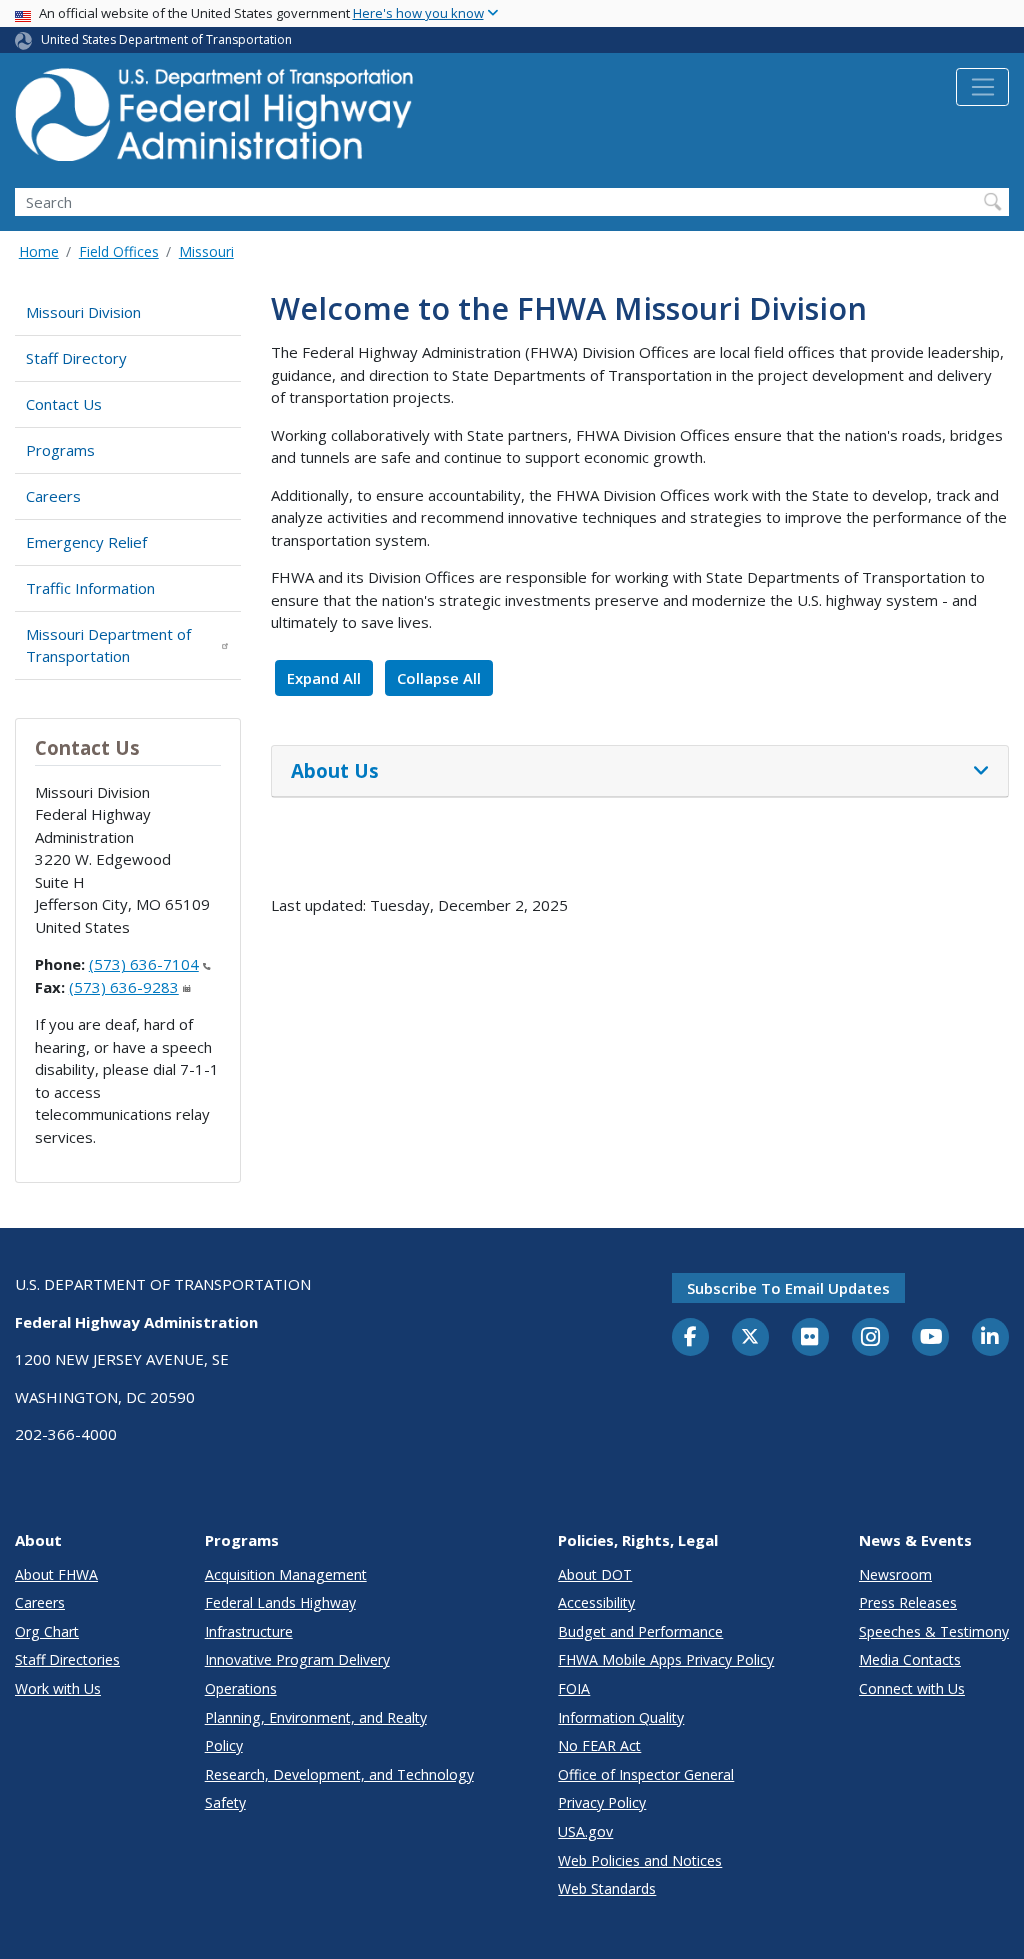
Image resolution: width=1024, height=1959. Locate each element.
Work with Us (58, 1688)
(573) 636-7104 (144, 964)
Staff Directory (76, 358)
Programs (60, 450)
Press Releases (908, 1602)
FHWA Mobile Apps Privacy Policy (666, 1659)
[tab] (640, 772)
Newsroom (895, 1574)
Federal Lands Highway (280, 1602)
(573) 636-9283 (124, 987)
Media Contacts (910, 1659)
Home (39, 251)
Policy (224, 1745)
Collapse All (439, 678)
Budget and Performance (640, 1631)
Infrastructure (249, 1631)
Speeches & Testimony (934, 1631)
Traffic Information (90, 588)
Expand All (324, 678)
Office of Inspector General (646, 1774)
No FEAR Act (599, 1745)
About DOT (595, 1574)
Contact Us (64, 404)
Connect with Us (912, 1688)
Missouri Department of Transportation (108, 645)
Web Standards (607, 1888)
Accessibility (596, 1602)
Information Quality (621, 1717)
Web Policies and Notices (640, 1860)
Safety (225, 1802)
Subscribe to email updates (788, 1288)
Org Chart (47, 1631)
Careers (53, 496)
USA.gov (585, 1831)
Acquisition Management (286, 1574)
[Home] (215, 120)
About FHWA (56, 1574)
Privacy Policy (602, 1802)
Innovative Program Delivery (297, 1659)
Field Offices (119, 251)
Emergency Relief (86, 542)
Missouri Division (83, 312)
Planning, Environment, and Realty (316, 1717)
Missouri (206, 251)
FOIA (574, 1688)
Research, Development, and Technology (339, 1774)
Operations (241, 1688)
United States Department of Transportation (166, 39)
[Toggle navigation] (982, 87)
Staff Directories (67, 1659)
